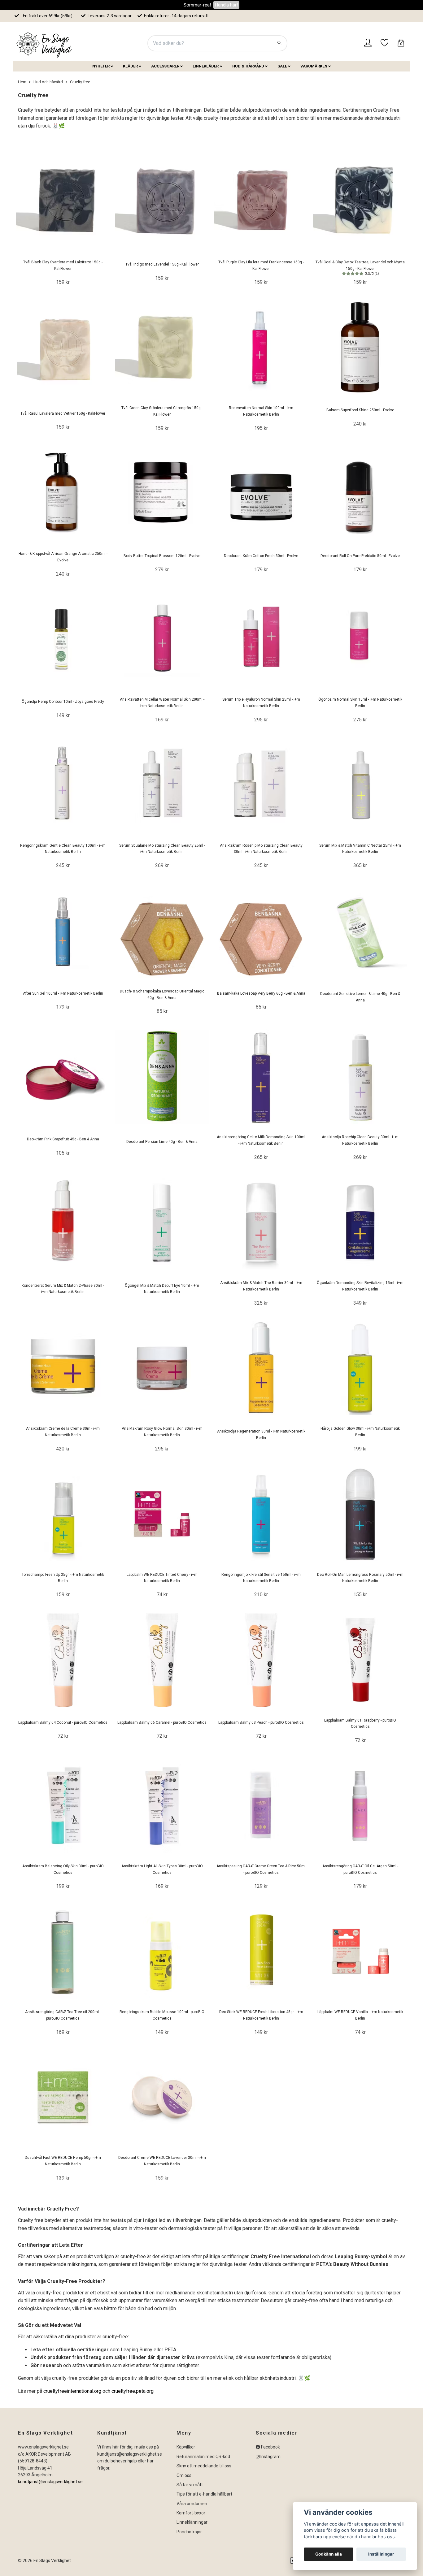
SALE (282, 66)
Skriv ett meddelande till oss (204, 2466)
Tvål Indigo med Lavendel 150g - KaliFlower (162, 264)
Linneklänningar (192, 2522)
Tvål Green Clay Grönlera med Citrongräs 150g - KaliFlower (162, 411)
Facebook (270, 2447)
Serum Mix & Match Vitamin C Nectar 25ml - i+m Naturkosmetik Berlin (360, 849)
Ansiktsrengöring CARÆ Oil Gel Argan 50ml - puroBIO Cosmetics (360, 1869)
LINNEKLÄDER (206, 66)
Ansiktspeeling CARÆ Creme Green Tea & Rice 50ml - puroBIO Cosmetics (261, 1869)
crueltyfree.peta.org (132, 2391)
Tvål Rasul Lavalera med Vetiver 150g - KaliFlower (63, 413)
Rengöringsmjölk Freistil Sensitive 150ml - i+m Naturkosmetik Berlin (261, 1578)
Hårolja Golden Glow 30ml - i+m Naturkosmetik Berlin (360, 1432)
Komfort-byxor (191, 2513)
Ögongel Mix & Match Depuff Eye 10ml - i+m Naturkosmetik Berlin (162, 1289)
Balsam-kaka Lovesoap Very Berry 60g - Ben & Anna (261, 993)
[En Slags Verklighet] (44, 43)
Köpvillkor (186, 2447)
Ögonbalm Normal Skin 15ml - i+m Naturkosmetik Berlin (360, 703)
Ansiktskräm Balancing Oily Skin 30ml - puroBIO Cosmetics (63, 1869)
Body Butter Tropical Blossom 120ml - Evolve (162, 556)
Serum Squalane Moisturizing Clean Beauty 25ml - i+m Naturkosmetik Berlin (162, 849)
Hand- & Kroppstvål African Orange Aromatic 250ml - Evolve (63, 557)
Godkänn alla (329, 2554)
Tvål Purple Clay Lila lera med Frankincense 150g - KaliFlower (261, 265)
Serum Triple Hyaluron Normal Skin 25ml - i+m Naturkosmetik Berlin (261, 703)
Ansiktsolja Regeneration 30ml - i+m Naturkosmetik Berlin (261, 1435)
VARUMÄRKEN (314, 66)
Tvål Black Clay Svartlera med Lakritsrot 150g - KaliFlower (63, 265)
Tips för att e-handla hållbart (204, 2494)
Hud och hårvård (48, 82)
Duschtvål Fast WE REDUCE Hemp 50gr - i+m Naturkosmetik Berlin (63, 2161)
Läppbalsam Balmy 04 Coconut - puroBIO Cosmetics (63, 1722)
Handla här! (226, 5)
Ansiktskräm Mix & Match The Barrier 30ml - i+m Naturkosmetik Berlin (261, 1286)
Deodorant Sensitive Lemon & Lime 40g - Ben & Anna (360, 997)
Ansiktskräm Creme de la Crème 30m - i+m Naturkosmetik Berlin (63, 1432)
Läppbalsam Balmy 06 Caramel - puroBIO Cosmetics (162, 1722)
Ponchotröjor (189, 2532)
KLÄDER (130, 66)
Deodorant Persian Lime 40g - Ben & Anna (162, 1142)
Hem (22, 82)
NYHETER (101, 66)
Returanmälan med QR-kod (203, 2457)
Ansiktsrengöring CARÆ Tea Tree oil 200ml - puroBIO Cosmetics (63, 2015)
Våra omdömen (192, 2504)
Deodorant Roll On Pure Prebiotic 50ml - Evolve (360, 556)
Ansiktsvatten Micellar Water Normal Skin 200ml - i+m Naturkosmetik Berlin (162, 703)
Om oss (184, 2475)
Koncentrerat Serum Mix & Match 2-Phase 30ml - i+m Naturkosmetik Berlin (63, 1289)
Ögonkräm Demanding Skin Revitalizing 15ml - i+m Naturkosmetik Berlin (360, 1286)
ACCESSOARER (165, 66)
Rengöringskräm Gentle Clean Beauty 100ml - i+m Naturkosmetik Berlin (63, 849)
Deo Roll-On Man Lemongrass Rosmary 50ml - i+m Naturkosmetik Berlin (360, 1578)
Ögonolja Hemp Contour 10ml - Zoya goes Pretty (63, 702)
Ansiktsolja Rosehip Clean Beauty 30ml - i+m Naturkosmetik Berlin (360, 1140)
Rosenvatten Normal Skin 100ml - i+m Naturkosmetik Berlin (261, 411)
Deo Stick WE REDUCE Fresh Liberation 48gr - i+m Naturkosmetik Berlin (261, 2015)
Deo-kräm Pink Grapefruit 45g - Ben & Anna (63, 1139)
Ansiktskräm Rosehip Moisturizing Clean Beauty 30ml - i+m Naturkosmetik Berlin (261, 849)
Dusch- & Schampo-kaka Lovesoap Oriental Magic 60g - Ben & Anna (162, 994)
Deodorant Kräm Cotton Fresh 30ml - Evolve (261, 556)
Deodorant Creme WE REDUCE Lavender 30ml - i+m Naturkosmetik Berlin (162, 2161)
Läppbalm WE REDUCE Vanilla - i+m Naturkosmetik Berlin (360, 2015)
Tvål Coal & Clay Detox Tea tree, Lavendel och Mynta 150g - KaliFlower (360, 268)
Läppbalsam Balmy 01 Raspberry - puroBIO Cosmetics (360, 1724)
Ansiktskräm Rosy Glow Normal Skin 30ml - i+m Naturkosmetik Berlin (162, 1432)
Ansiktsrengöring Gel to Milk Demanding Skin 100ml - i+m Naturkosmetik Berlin (261, 1140)
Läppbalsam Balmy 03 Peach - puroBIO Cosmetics (261, 1722)
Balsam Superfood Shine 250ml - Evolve (360, 410)
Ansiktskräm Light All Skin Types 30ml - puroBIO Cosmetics (162, 1869)
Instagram (270, 2457)
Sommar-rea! (197, 5)
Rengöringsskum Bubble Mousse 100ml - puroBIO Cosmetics (162, 2015)
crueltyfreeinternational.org (72, 2391)
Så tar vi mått (190, 2485)
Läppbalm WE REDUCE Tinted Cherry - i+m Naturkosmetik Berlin (162, 1578)
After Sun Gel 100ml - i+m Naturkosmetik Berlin (63, 993)
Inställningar (381, 2554)
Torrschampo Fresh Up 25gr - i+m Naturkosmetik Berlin (63, 1578)
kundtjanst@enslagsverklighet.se (50, 2482)
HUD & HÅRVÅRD (248, 66)
